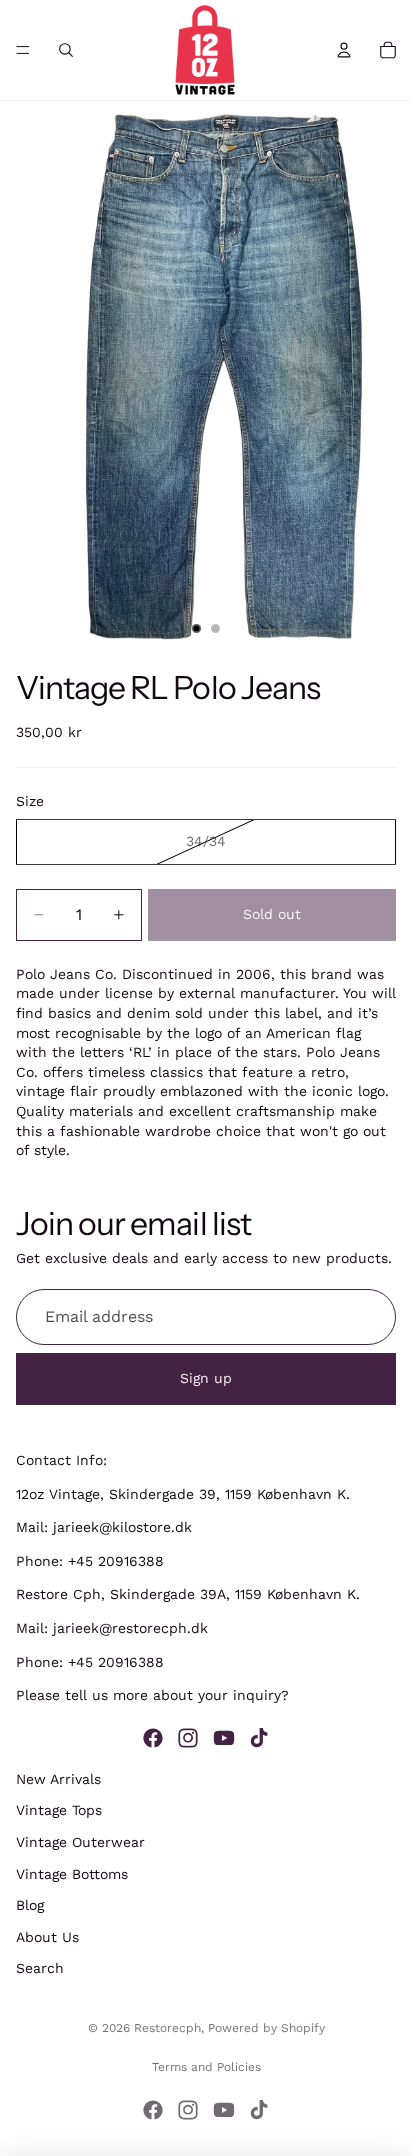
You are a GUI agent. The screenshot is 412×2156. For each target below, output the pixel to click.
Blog (30, 1905)
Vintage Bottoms (72, 1873)
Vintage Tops (59, 1810)
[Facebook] (153, 1737)
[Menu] (23, 50)
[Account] (344, 50)
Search (40, 1968)
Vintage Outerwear (80, 1842)
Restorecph (167, 2028)
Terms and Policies (206, 2067)
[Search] (66, 50)
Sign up (206, 1378)
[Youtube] (224, 1737)
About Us (47, 1936)
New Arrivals (58, 1778)
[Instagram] (188, 1737)
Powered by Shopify (266, 2028)
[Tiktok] (259, 1737)
